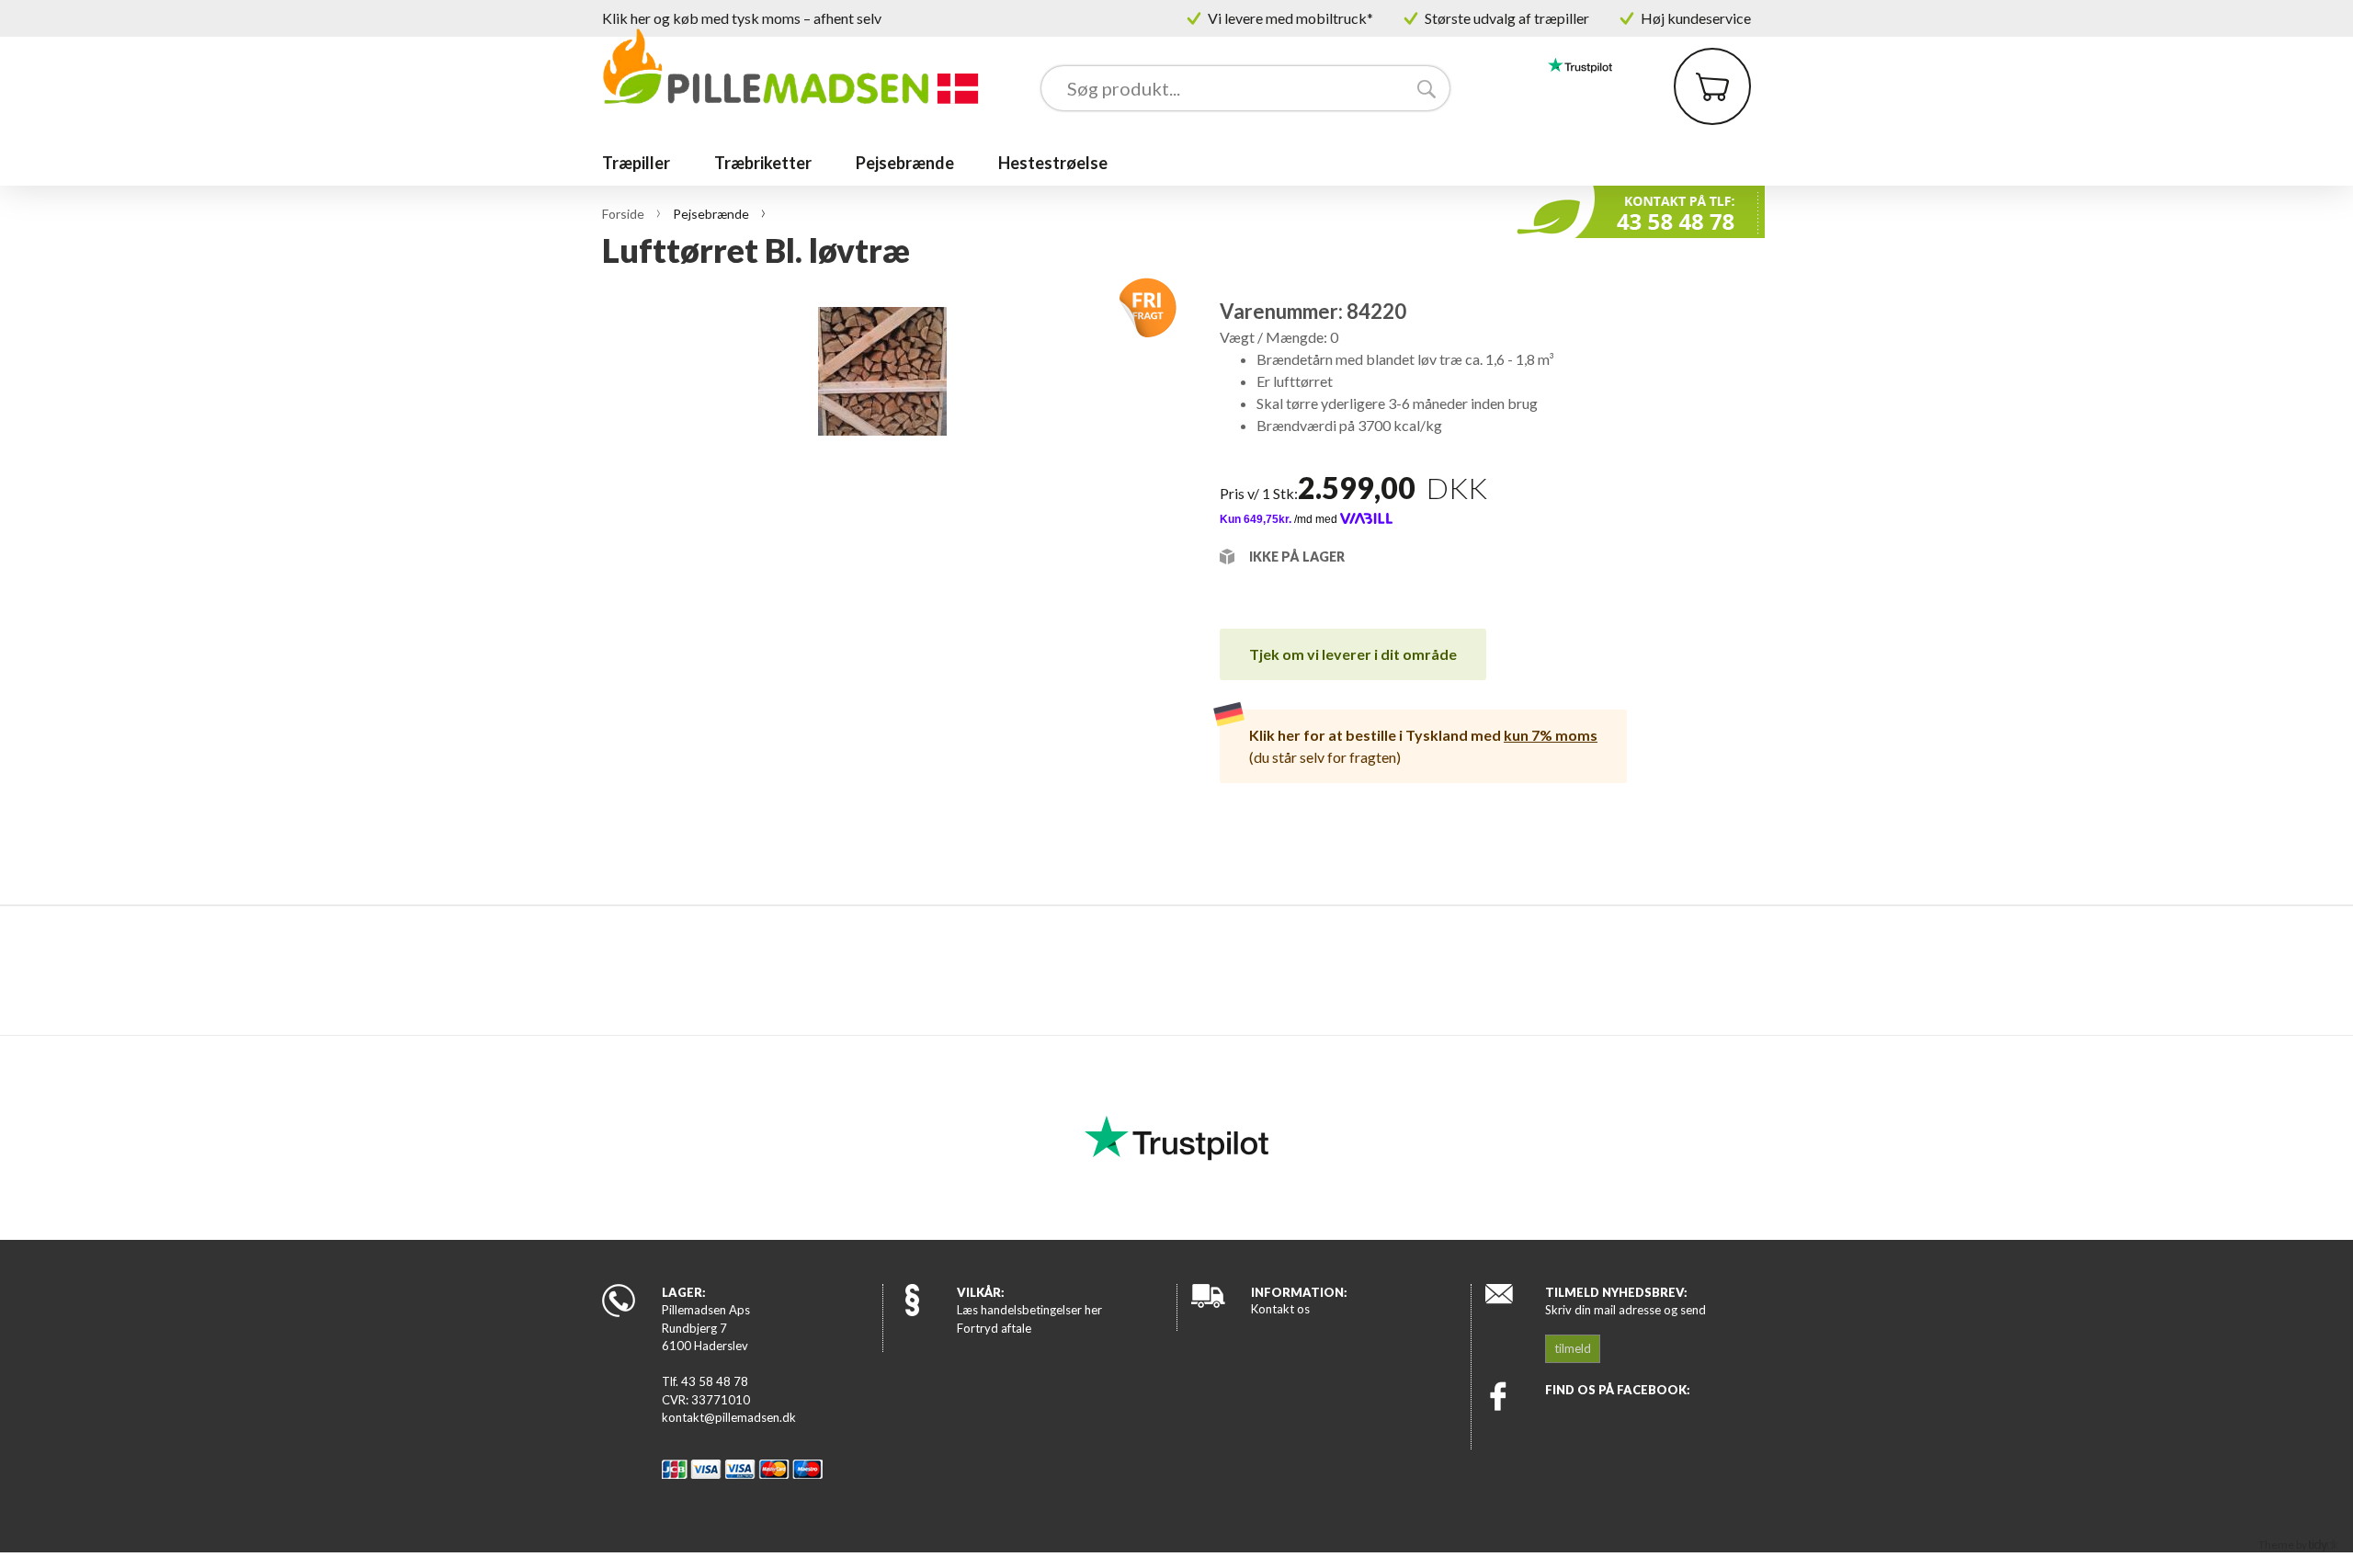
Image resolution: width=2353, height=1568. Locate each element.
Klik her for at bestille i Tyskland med (1423, 735)
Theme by (2284, 1545)
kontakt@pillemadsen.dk (729, 1417)
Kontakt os (1280, 1309)
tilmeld (1573, 1348)
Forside (623, 214)
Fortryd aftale (994, 1328)
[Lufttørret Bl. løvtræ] (882, 587)
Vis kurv (1701, 60)
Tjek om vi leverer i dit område (1353, 654)
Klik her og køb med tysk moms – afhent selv (742, 18)
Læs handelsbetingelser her (1029, 1310)
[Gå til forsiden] (792, 67)
